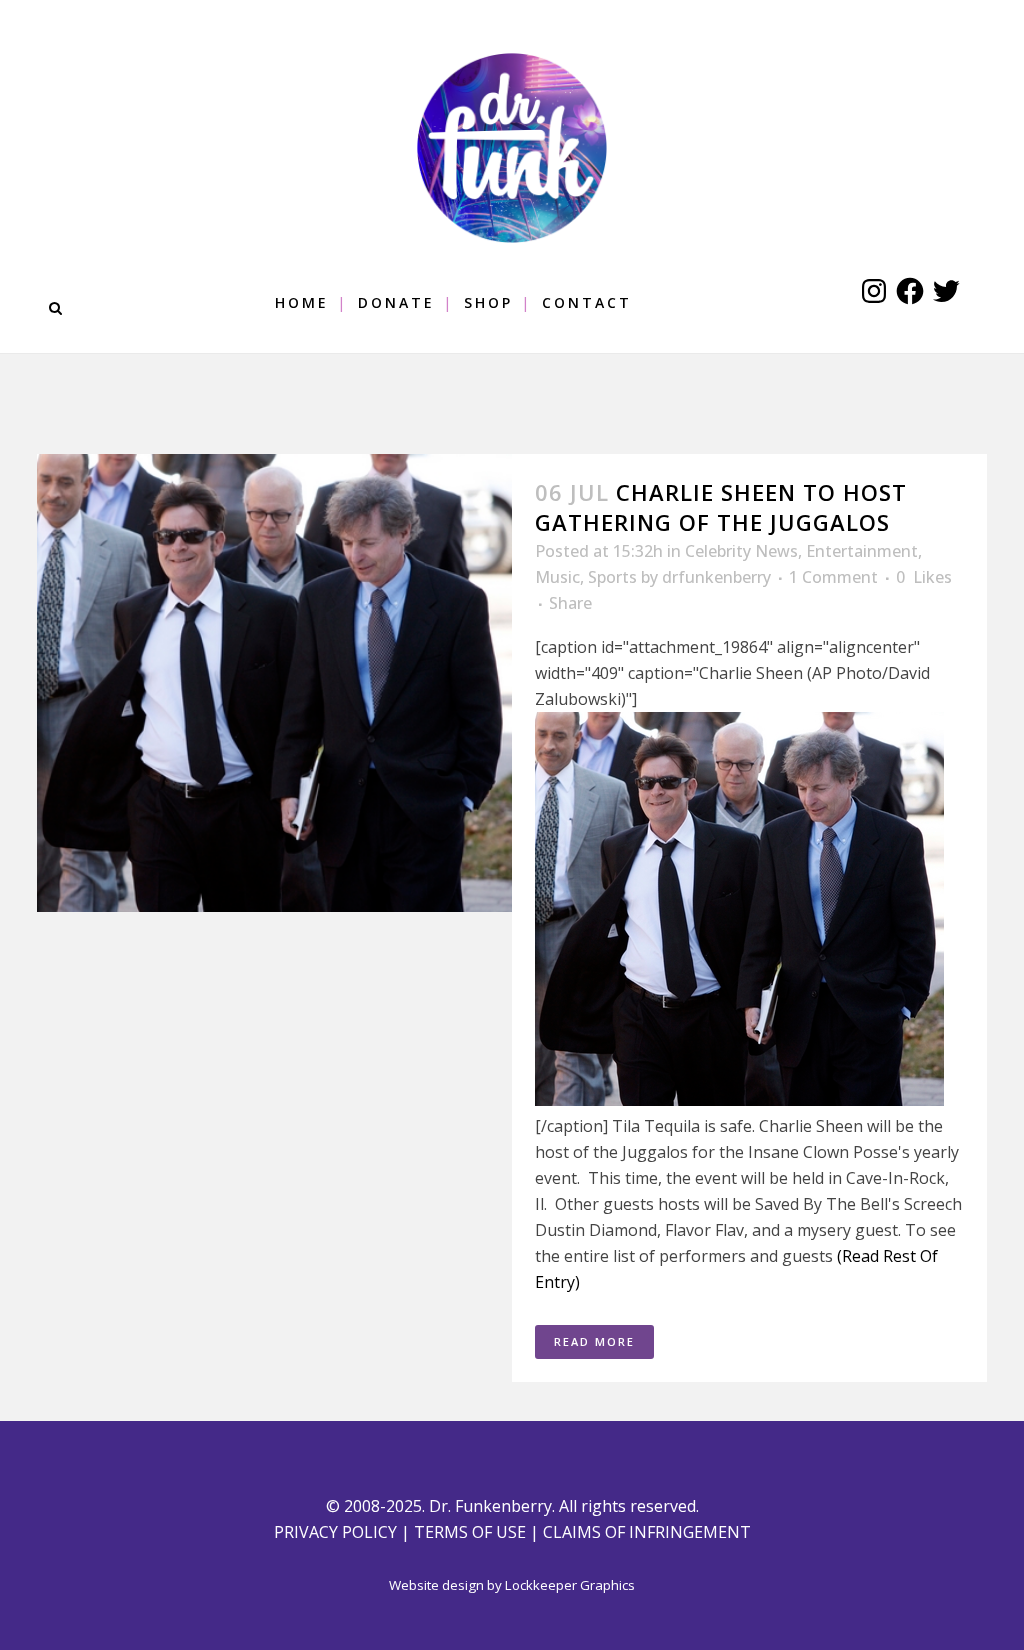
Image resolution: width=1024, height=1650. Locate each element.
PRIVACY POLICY (335, 1532)
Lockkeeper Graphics (570, 1585)
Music (557, 577)
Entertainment (862, 551)
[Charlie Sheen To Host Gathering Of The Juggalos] (274, 683)
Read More (594, 1341)
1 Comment (833, 577)
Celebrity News (741, 551)
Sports (612, 577)
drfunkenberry (716, 577)
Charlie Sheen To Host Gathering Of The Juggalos (721, 507)
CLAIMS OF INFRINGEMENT (647, 1532)
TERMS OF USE (470, 1532)
